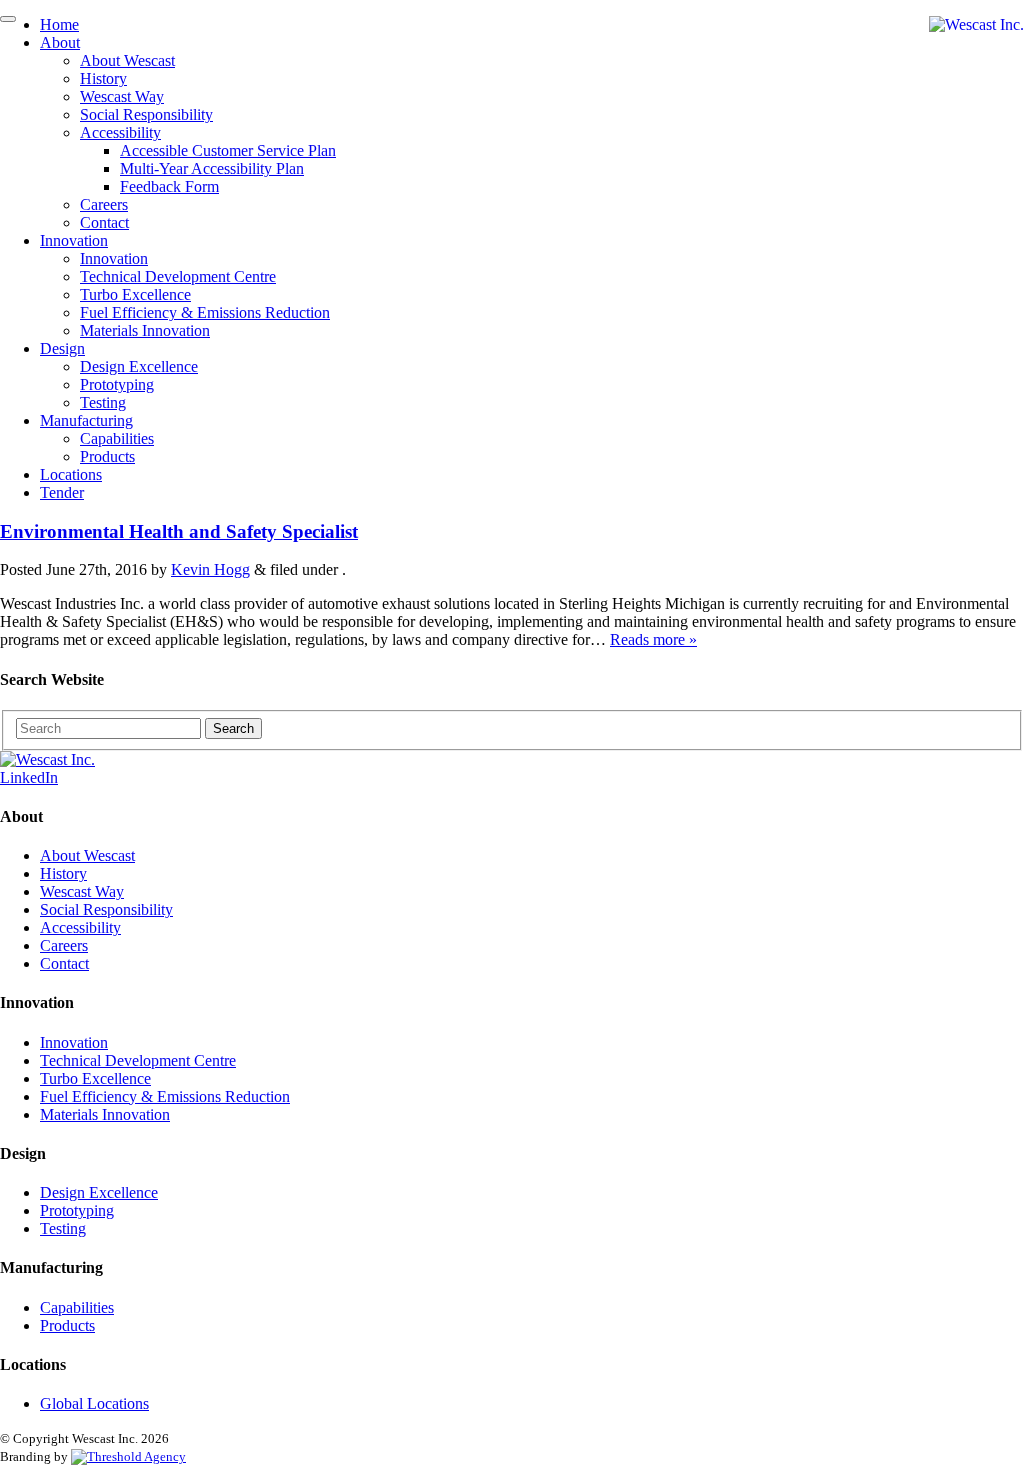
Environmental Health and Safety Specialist (179, 531)
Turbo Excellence (135, 294)
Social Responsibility (146, 114)
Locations (71, 474)
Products (107, 456)
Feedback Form (169, 186)
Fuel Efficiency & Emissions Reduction (205, 312)
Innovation (74, 240)
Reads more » (653, 639)
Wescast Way (122, 96)
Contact (104, 222)
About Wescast (127, 60)
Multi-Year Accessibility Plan (212, 168)
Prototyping (117, 384)
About (60, 42)
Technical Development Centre (178, 276)
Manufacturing (86, 420)
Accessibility (120, 132)
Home (59, 24)
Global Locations (94, 1403)
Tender (62, 492)
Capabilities (117, 438)
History (103, 78)
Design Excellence (139, 366)
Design (62, 348)
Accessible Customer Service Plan (228, 150)
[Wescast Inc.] (976, 25)
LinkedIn (29, 777)
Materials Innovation (145, 330)
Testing (103, 402)
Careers (104, 204)
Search (233, 728)
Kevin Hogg (210, 569)
